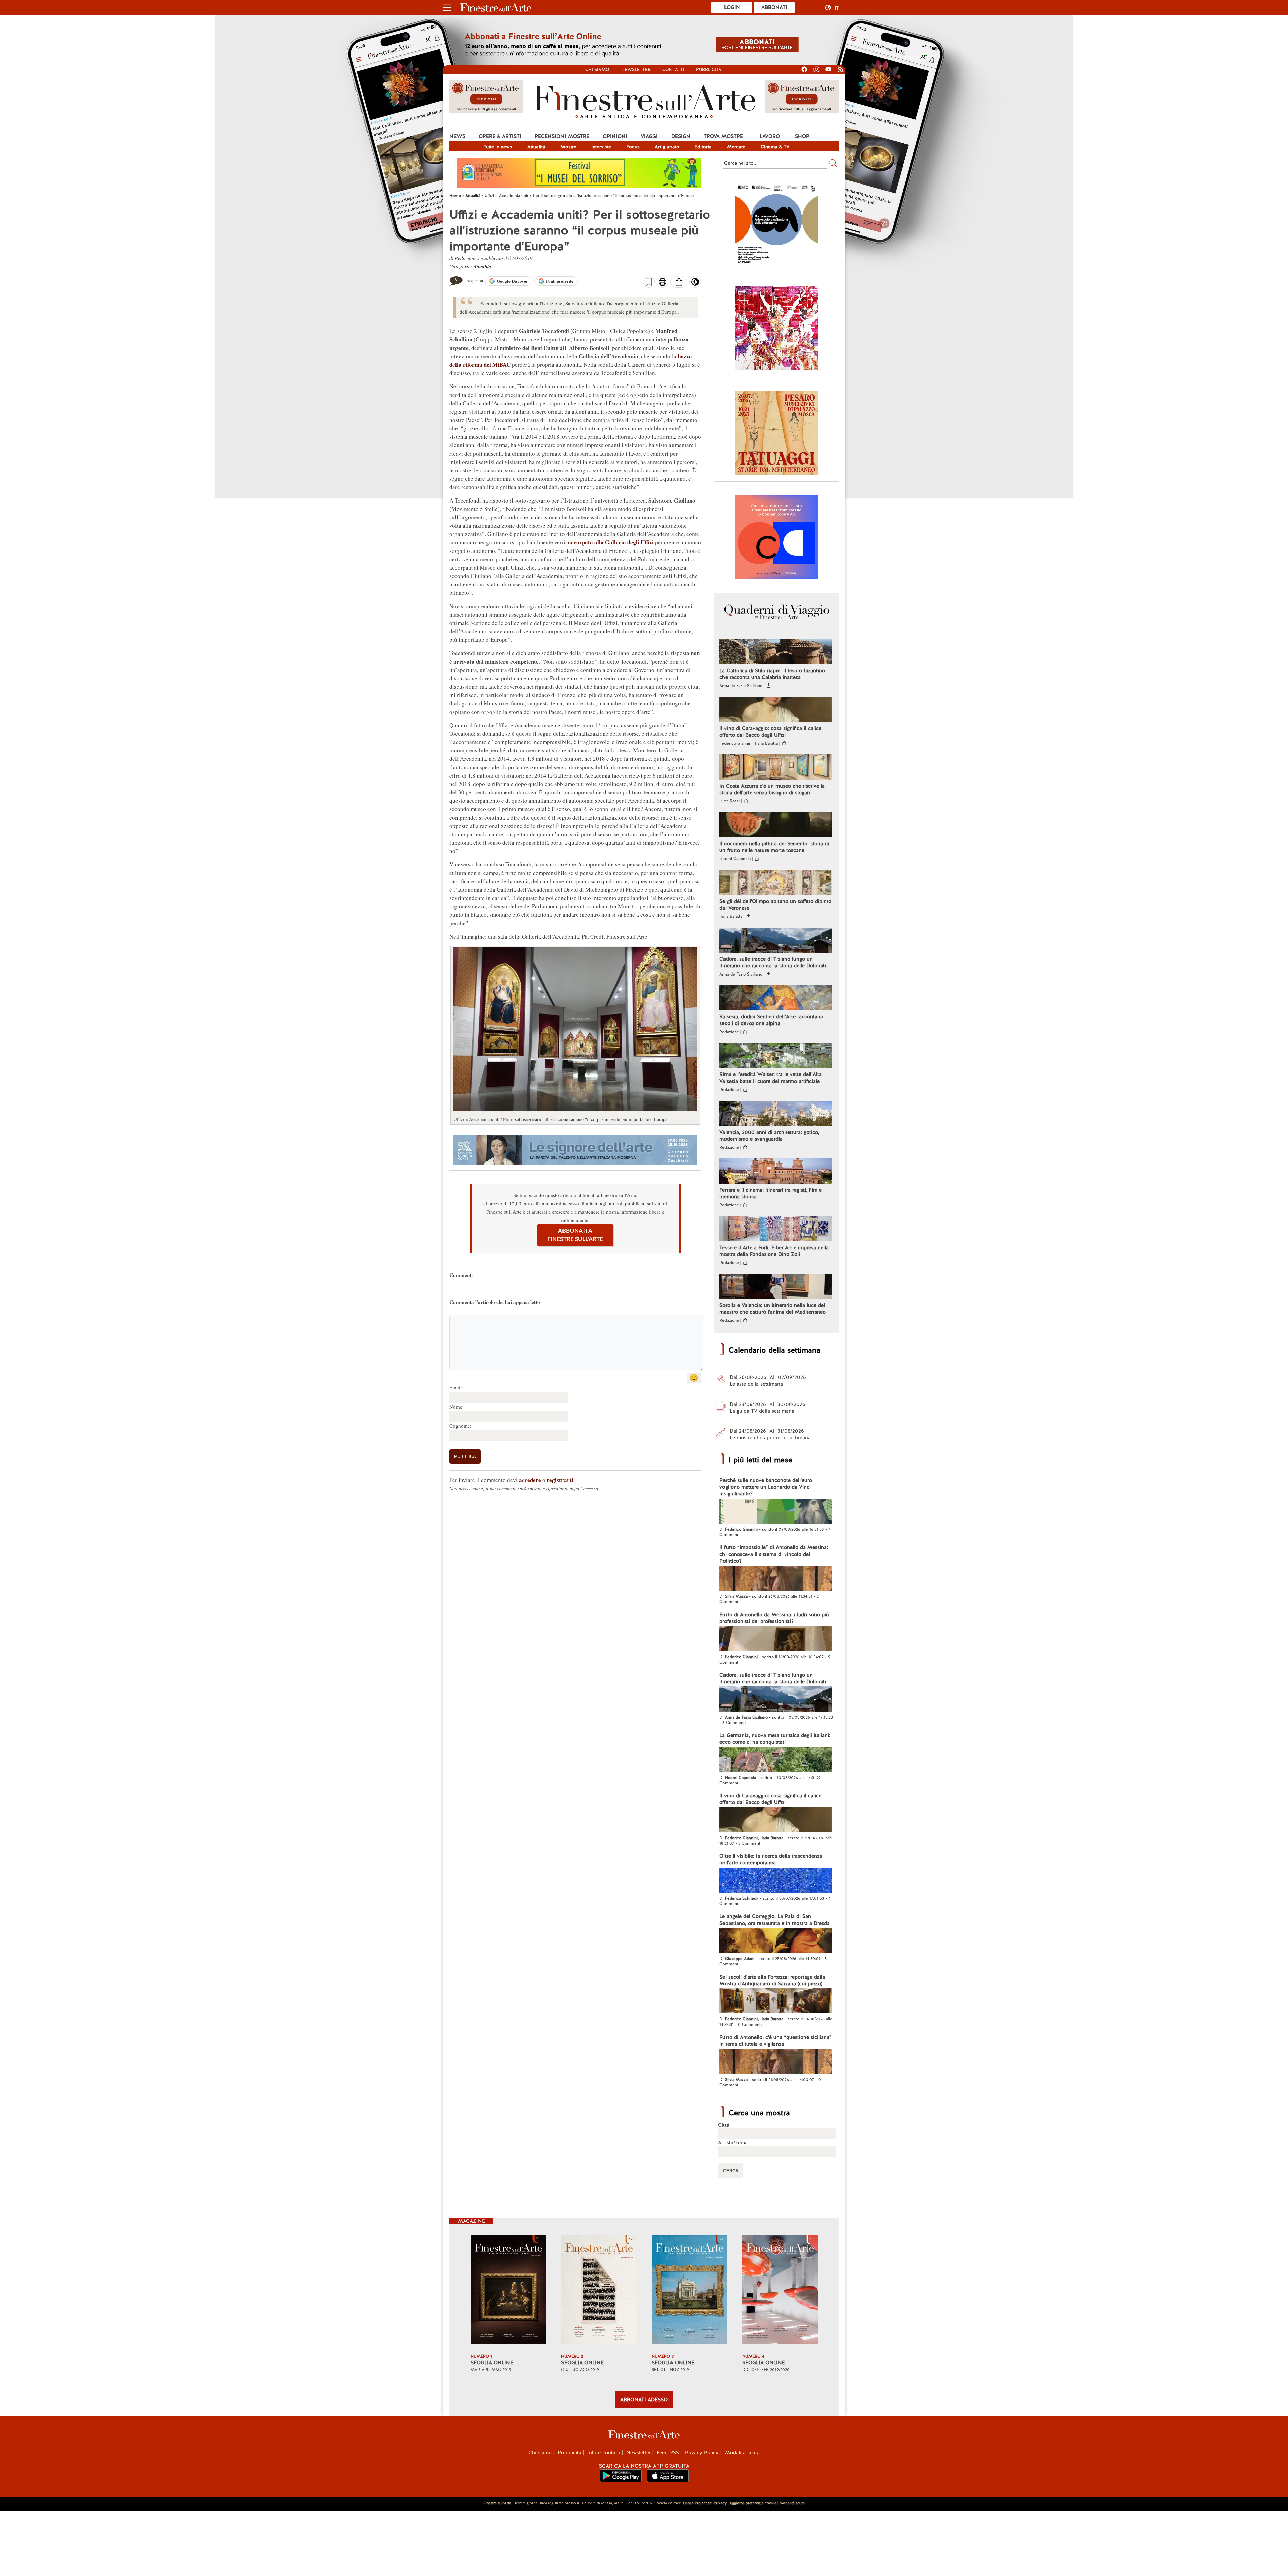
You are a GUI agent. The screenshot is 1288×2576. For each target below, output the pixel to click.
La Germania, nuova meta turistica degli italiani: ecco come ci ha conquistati (775, 1739)
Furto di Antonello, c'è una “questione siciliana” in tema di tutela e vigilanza (776, 2041)
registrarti (560, 1480)
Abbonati (774, 7)
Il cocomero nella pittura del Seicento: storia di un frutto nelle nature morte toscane (774, 847)
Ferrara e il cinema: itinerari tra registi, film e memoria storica (771, 1193)
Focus (633, 147)
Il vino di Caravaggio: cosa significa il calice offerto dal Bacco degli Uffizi (770, 732)
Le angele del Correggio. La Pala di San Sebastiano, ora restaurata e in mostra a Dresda (775, 1920)
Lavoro (770, 136)
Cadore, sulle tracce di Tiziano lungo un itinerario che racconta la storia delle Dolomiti (773, 962)
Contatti (673, 70)
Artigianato (667, 147)
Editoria (703, 147)
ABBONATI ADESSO (644, 2400)
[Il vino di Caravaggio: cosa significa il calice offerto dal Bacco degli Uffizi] (776, 710)
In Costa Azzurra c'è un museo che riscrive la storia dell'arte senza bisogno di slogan (772, 789)
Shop (802, 136)
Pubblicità (709, 70)
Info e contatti (604, 2453)
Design (681, 136)
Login (732, 7)
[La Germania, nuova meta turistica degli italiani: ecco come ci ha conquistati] (776, 1760)
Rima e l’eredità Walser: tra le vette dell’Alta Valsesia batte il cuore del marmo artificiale (771, 1078)
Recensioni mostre (562, 136)
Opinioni (615, 136)
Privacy (720, 2503)
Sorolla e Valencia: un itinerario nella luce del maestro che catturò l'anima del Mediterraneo (773, 1309)
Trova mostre (723, 136)
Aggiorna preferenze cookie (753, 2503)
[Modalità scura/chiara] (695, 284)
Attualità (536, 147)
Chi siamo (597, 70)
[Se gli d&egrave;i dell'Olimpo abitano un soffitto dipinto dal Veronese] (776, 883)
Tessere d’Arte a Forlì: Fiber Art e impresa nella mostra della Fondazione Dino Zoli (774, 1251)
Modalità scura (742, 2453)
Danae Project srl (697, 2503)
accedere (530, 1480)
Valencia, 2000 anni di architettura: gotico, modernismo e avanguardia (769, 1136)
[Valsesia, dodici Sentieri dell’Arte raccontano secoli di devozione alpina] (776, 999)
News (457, 136)
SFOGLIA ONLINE (492, 2363)
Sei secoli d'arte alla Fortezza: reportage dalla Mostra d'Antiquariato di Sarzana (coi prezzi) (772, 1980)
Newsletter (636, 70)
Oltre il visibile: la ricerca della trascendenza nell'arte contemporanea (771, 1859)
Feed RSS (668, 2453)
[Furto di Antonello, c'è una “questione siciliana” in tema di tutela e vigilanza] (776, 2062)
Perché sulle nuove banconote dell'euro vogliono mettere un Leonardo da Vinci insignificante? (766, 1487)
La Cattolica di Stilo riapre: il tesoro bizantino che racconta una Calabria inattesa (772, 674)
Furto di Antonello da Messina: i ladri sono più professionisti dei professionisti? (774, 1618)
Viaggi (649, 136)
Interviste (601, 147)
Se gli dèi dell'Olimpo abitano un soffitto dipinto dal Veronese (775, 905)
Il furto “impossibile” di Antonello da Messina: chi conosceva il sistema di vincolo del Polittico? (774, 1554)
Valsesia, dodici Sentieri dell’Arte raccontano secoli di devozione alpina (771, 1020)
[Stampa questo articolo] (663, 283)
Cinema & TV (775, 147)
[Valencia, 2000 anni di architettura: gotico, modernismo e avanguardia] (776, 1114)
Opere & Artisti (500, 136)
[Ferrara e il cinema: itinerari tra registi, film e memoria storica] (776, 1172)
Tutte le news (498, 147)
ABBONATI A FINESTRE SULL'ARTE (575, 1235)
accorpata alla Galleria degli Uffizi (611, 542)
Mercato (736, 147)
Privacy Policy (702, 2453)
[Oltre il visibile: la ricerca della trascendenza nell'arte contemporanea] (776, 1881)
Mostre (568, 147)
